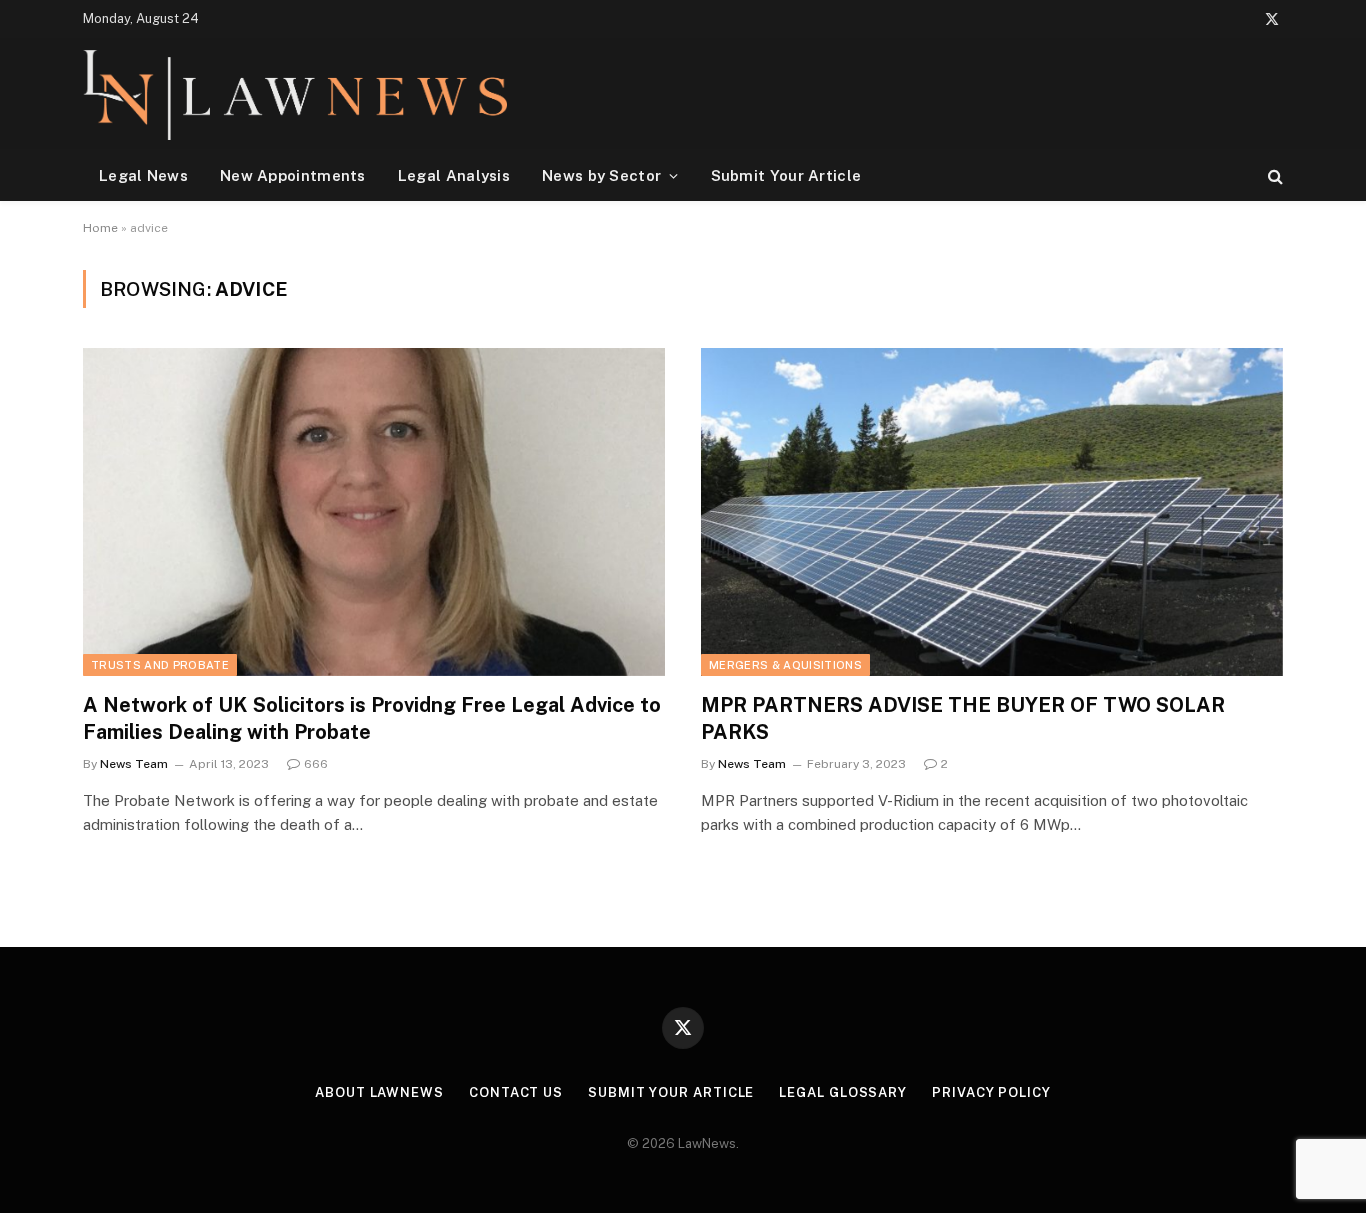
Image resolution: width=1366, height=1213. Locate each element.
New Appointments (293, 175)
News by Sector (601, 175)
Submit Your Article (786, 175)
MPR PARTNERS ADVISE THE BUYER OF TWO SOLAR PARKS (963, 718)
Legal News (143, 175)
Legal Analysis (454, 175)
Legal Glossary (843, 1092)
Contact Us (516, 1092)
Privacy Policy (991, 1092)
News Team (134, 764)
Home (100, 228)
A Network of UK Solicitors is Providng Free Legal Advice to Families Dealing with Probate (372, 718)
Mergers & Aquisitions (785, 665)
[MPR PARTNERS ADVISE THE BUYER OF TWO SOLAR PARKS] (992, 511)
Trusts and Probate (160, 665)
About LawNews (379, 1092)
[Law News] (295, 94)
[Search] (1273, 175)
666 (316, 764)
